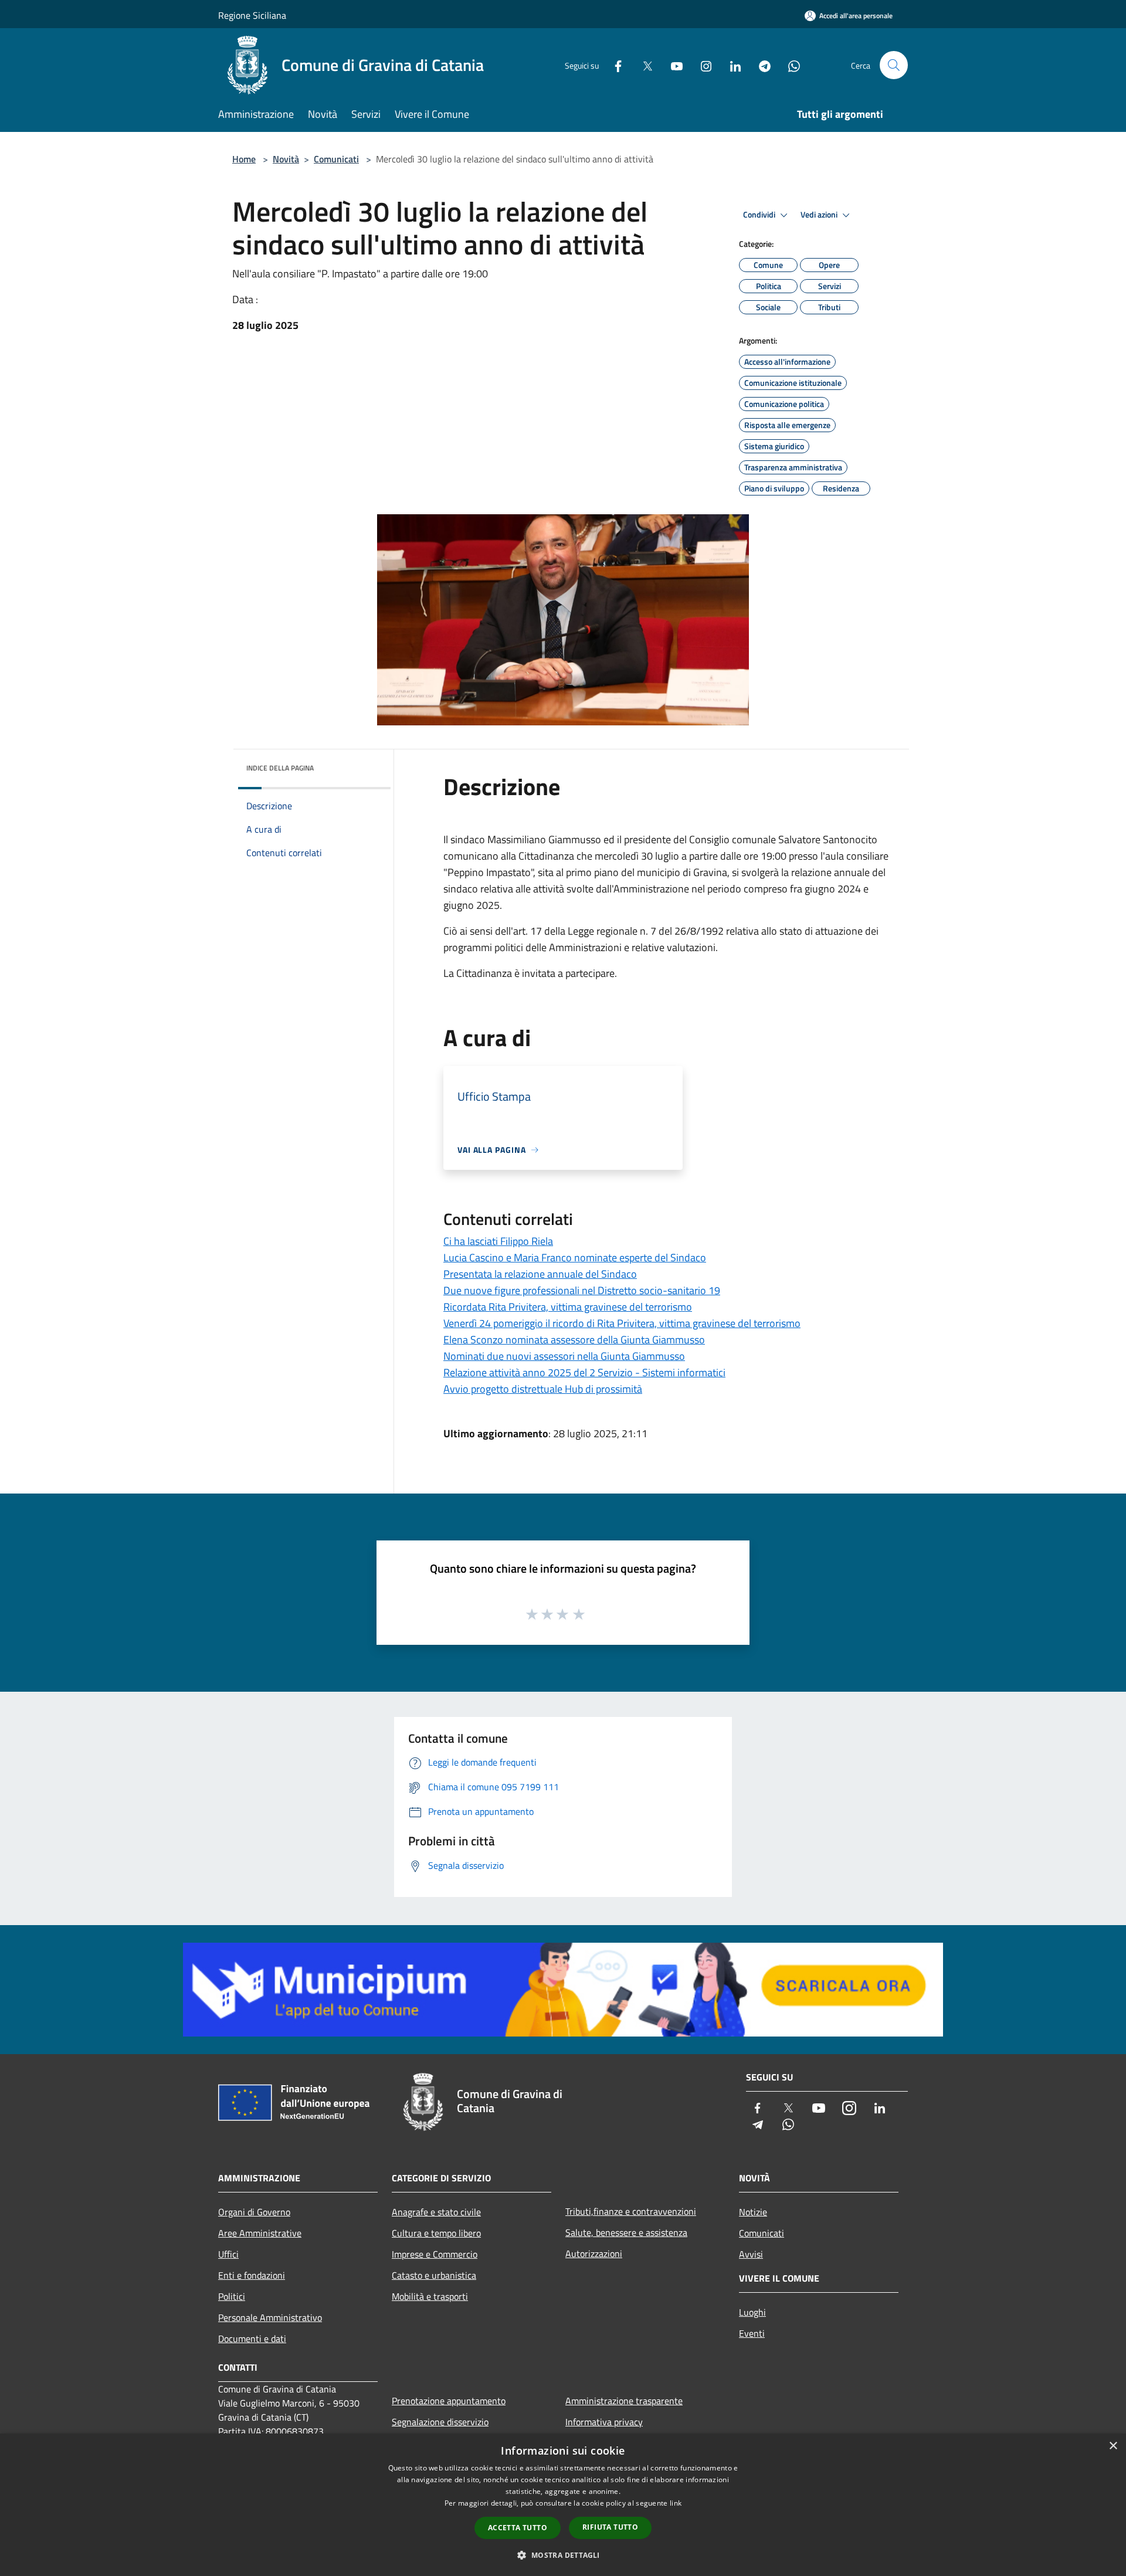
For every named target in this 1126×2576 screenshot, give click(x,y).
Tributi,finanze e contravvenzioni (631, 2211)
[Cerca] (894, 65)
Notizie (753, 2212)
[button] (563, 2555)
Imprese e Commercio (435, 2254)
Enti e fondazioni (252, 2275)
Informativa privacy (604, 2422)
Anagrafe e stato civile (436, 2212)
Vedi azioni (820, 215)
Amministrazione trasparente (624, 2401)
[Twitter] (643, 65)
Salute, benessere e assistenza (626, 2232)
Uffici (228, 2254)
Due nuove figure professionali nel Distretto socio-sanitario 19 (582, 1290)
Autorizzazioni (594, 2253)
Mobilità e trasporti (430, 2296)
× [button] (1113, 2446)
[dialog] (563, 2505)
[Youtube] (672, 65)
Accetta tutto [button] (518, 2528)
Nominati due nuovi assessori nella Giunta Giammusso (564, 1356)
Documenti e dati (252, 2339)
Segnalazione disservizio (440, 2422)
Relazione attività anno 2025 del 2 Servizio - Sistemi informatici (584, 1372)
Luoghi (752, 2312)
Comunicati (336, 159)
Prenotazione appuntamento (449, 2401)
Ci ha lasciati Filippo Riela (498, 1241)
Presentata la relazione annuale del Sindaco (540, 1274)
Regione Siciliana (252, 15)
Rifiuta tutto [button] (610, 2527)
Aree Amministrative (260, 2233)
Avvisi (751, 2254)
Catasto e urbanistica (434, 2275)
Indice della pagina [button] (280, 768)
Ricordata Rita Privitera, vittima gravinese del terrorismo (568, 1307)
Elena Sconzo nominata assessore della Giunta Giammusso (574, 1340)
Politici (232, 2296)
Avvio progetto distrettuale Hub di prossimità (543, 1389)
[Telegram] (760, 65)
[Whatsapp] (789, 65)
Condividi (760, 215)
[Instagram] (701, 65)
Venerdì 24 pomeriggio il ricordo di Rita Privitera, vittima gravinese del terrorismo (622, 1323)
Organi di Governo (254, 2212)
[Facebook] (613, 65)
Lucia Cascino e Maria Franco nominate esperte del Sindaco (575, 1258)
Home (244, 159)
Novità (286, 159)
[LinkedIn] (731, 65)
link (676, 2503)
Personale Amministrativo (270, 2317)
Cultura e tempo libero (436, 2233)
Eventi (752, 2333)
